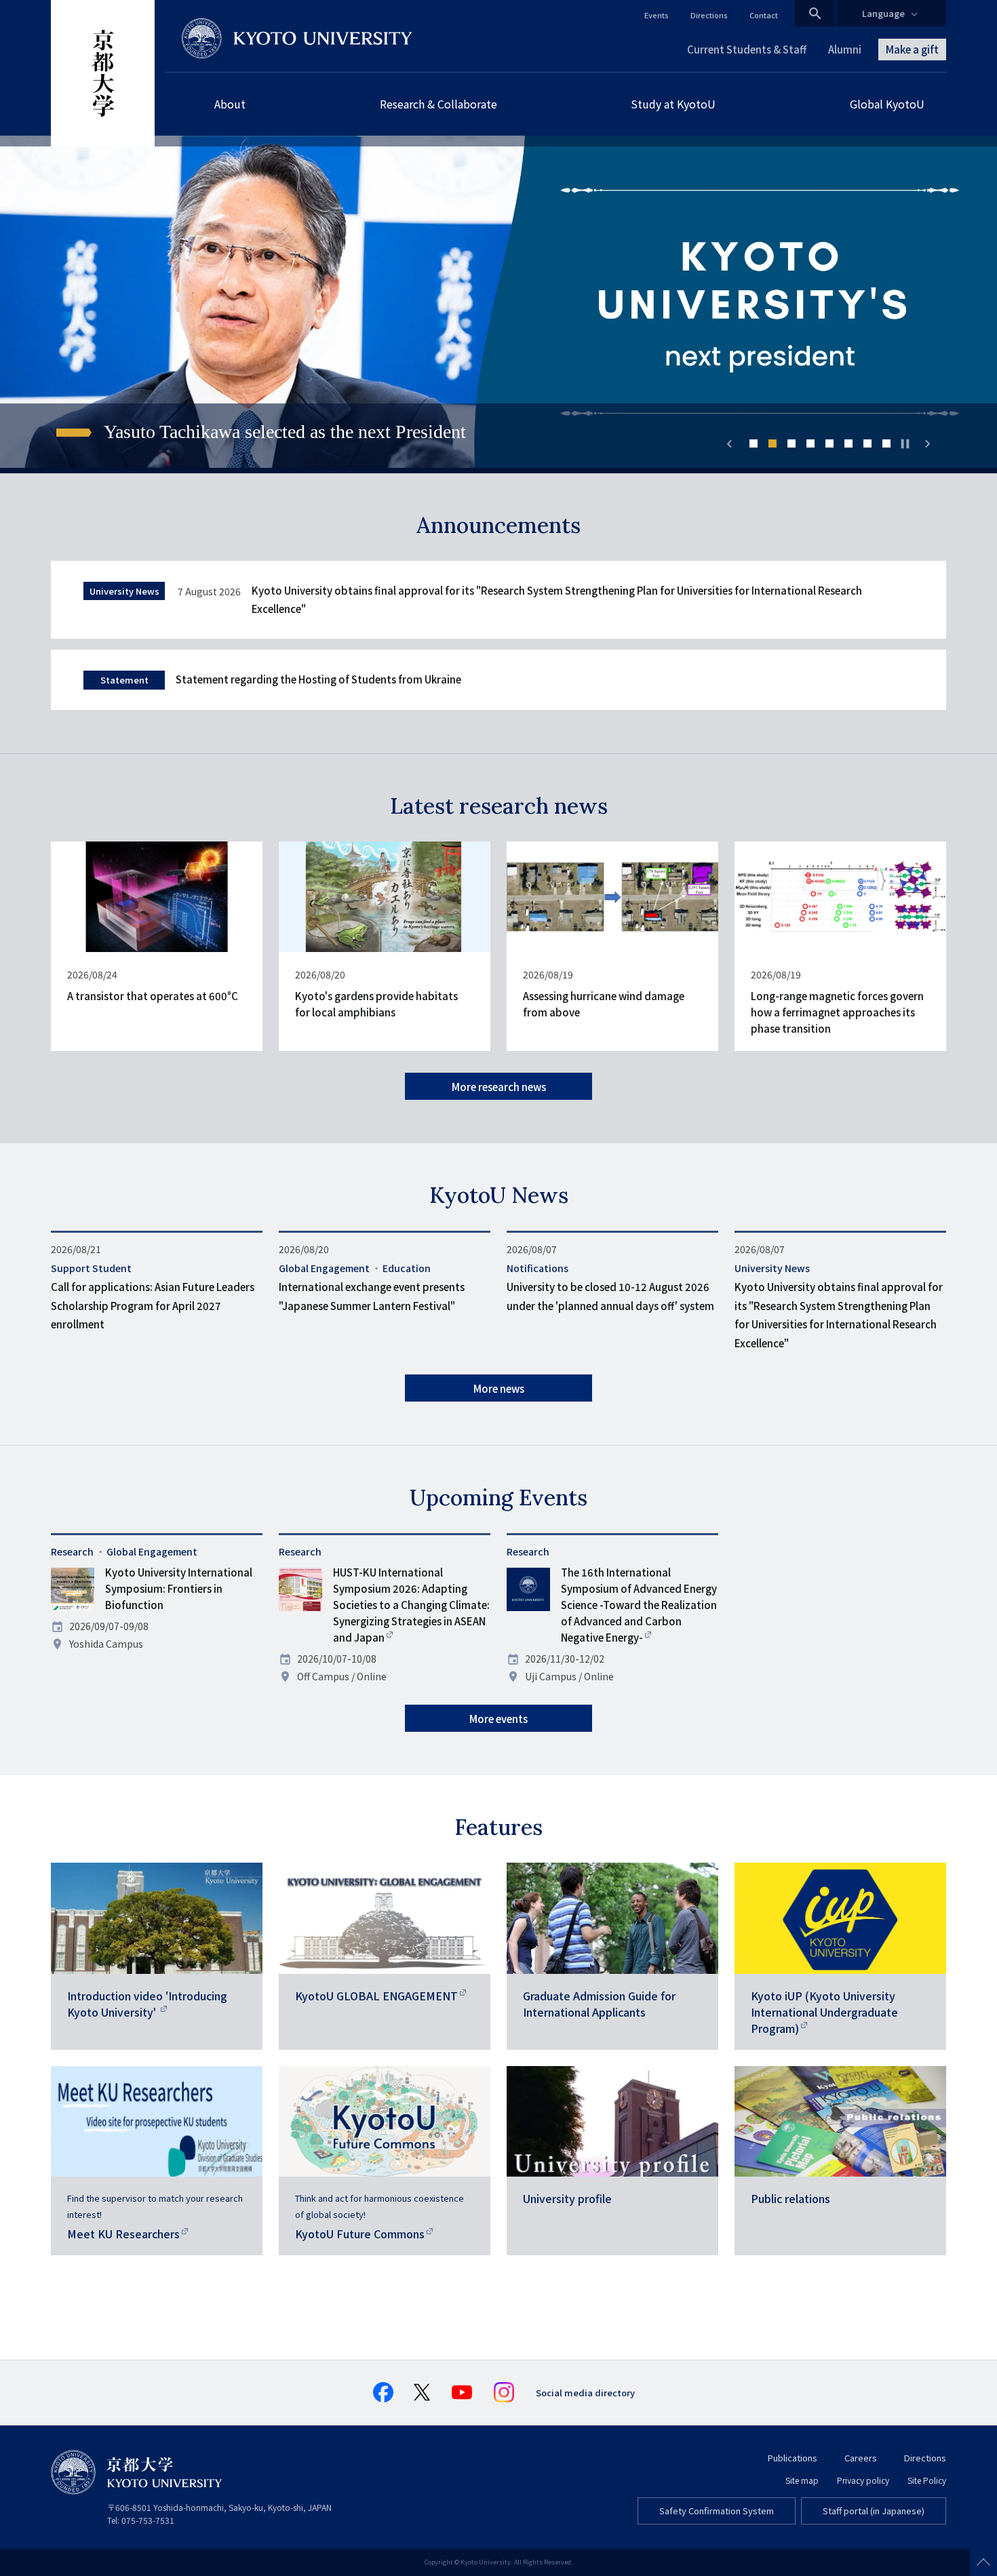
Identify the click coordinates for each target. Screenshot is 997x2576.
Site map (802, 2480)
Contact (764, 15)
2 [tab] (773, 443)
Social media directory (585, 2393)
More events (498, 1719)
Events (657, 15)
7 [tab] (867, 443)
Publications (793, 2458)
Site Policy (927, 2480)
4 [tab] (810, 443)
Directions (709, 15)
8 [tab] (886, 443)
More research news (499, 1087)
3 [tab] (791, 443)
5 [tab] (829, 443)
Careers (861, 2458)
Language (883, 13)
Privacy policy (863, 2480)
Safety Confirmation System (717, 2511)
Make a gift (912, 49)
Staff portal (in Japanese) (874, 2511)
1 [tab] (754, 443)
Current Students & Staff (747, 49)
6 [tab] (848, 443)
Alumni (845, 49)
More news (499, 1388)
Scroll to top (983, 2562)
